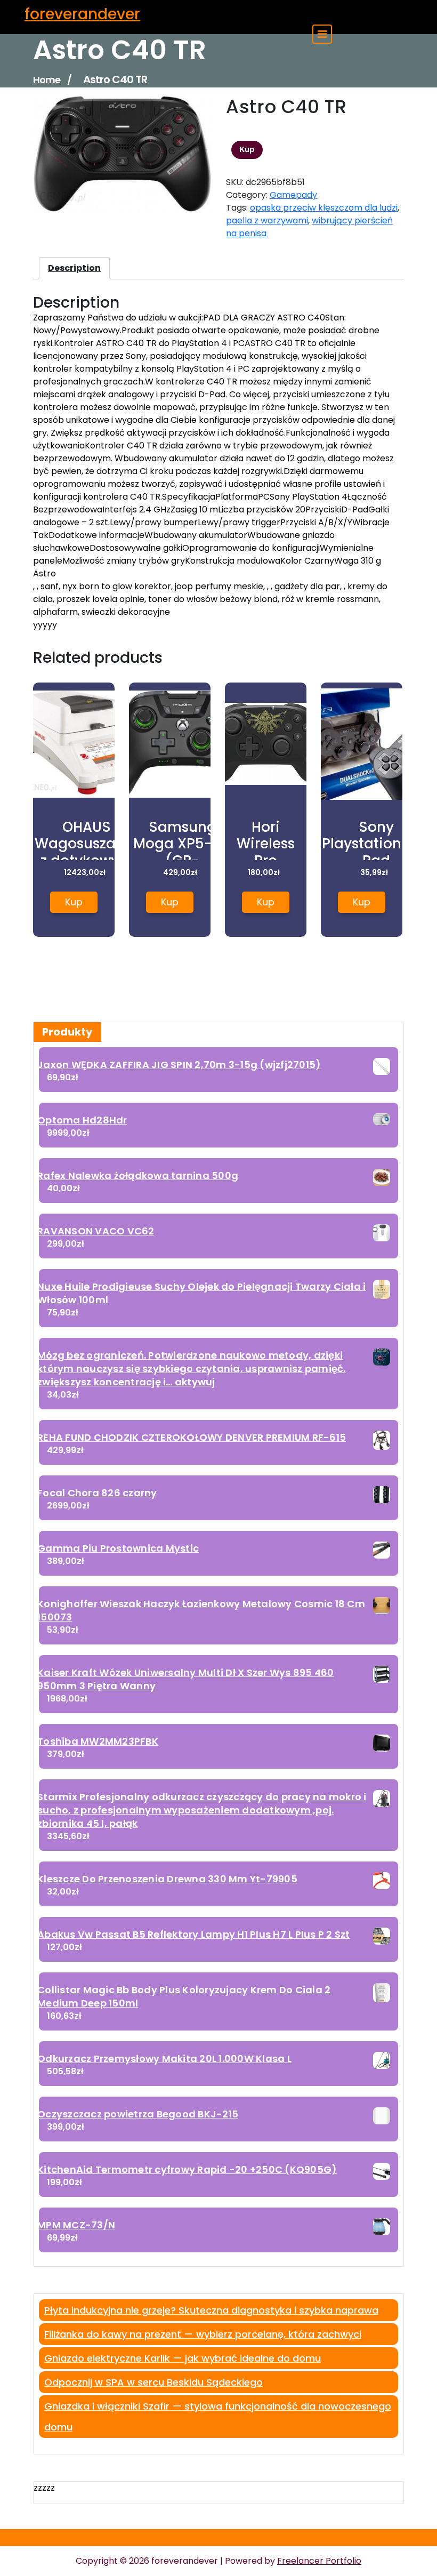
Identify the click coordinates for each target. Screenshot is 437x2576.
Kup (247, 149)
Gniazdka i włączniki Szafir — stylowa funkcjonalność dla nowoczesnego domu (218, 2417)
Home (47, 80)
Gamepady (293, 195)
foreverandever (82, 14)
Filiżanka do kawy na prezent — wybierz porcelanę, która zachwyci (203, 2334)
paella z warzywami (267, 220)
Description (74, 268)
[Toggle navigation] (322, 34)
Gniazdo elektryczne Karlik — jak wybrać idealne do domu (183, 2358)
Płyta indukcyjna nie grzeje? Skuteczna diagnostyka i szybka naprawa (211, 2310)
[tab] (74, 268)
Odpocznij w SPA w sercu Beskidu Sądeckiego (153, 2382)
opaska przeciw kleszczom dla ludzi (324, 208)
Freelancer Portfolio (319, 2561)
